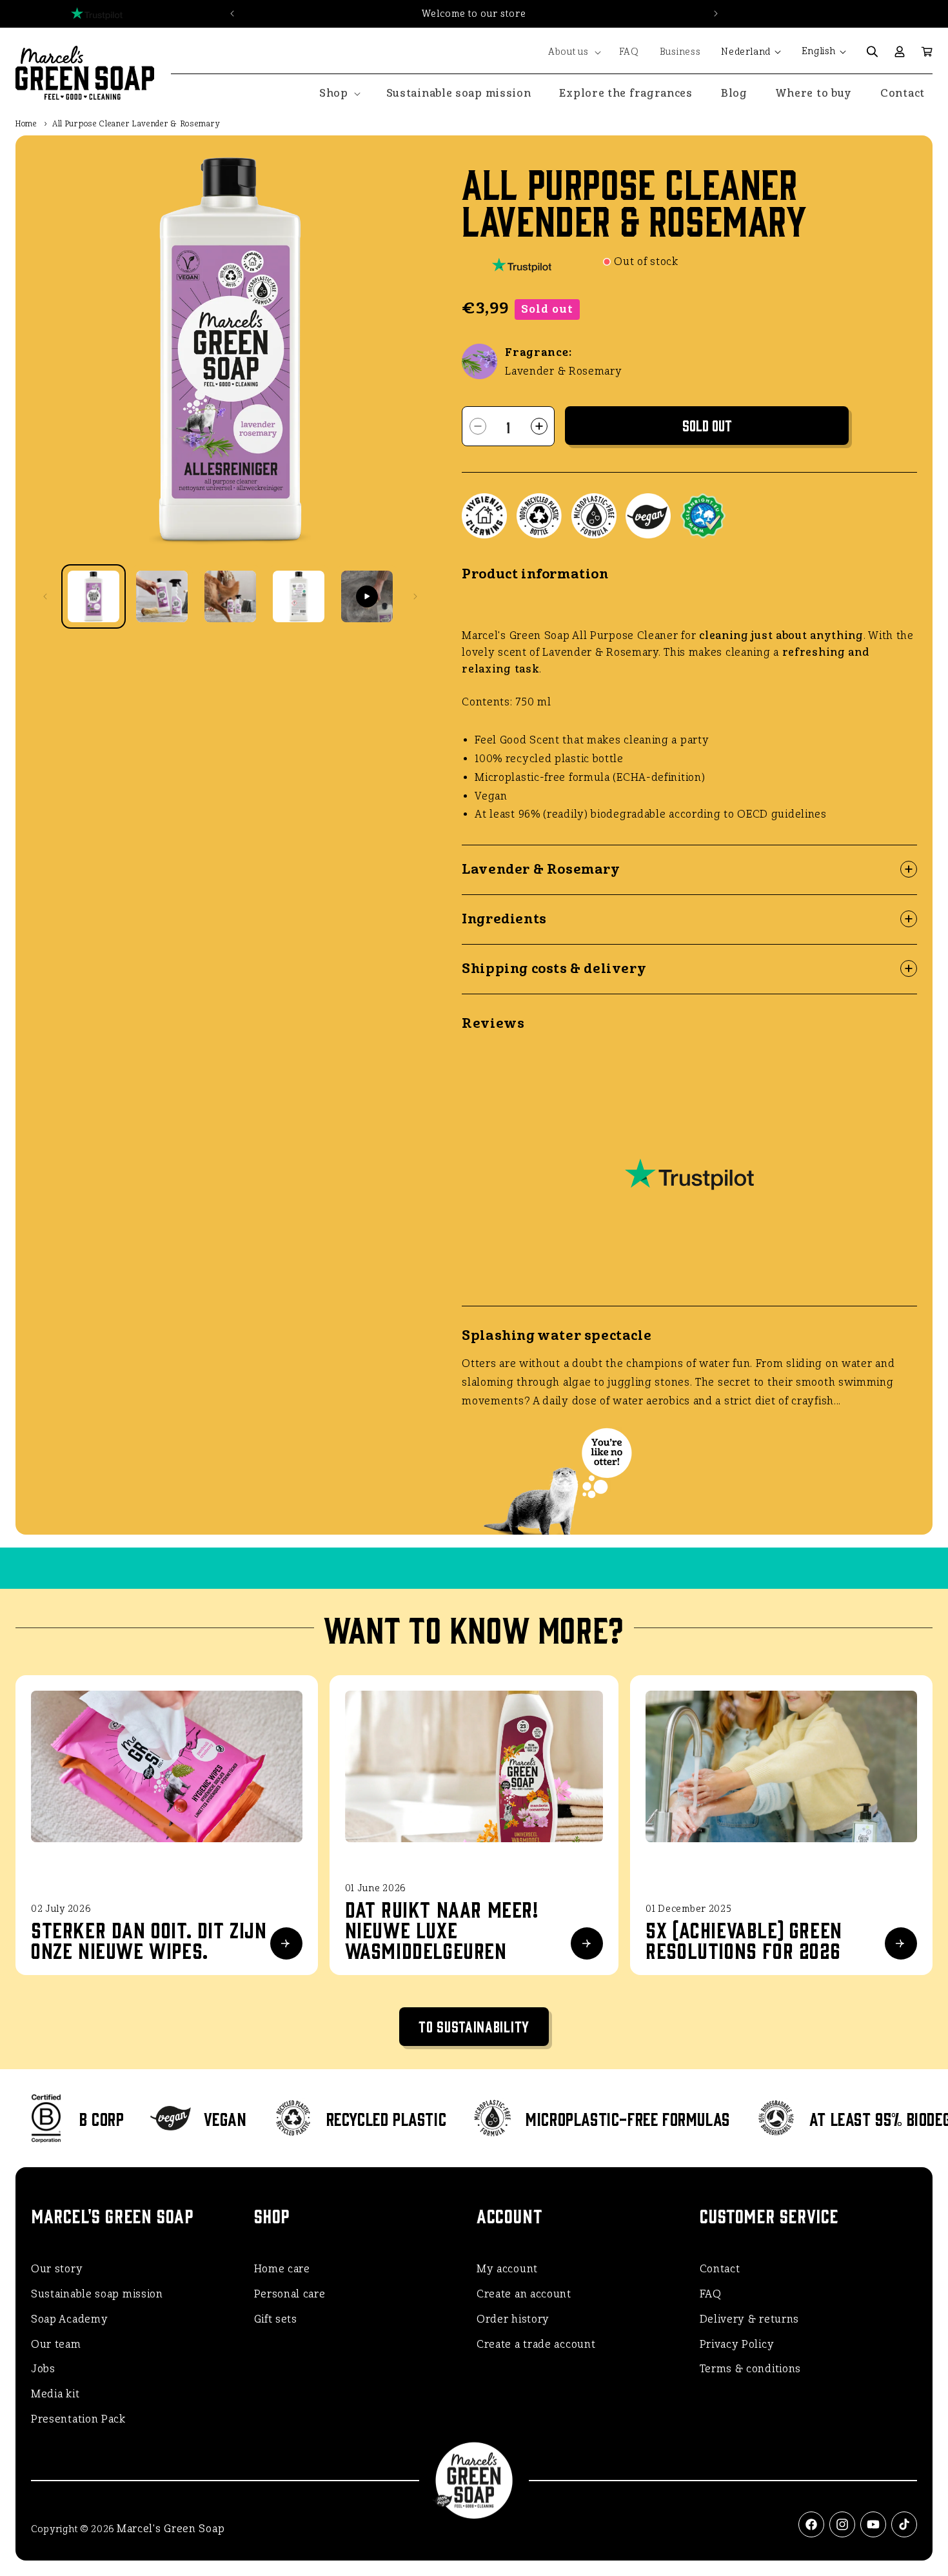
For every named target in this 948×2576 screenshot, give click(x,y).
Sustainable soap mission (97, 2294)
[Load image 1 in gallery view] (94, 596)
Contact (720, 2269)
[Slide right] (415, 596)
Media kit (55, 2394)
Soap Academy (69, 2319)
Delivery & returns (750, 2319)
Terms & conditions (751, 2369)
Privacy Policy (737, 2344)
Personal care (290, 2294)
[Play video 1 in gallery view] (367, 596)
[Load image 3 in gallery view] (230, 596)
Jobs (43, 2369)
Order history (513, 2319)
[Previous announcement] (232, 14)
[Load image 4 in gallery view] (299, 596)
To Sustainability (474, 2026)
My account (507, 2269)
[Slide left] (45, 596)
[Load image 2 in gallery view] (162, 596)
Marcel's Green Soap (171, 2529)
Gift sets (276, 2319)
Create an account (524, 2294)
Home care (282, 2269)
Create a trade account (536, 2344)
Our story (57, 2269)
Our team (56, 2344)
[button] (573, 52)
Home (26, 124)
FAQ (711, 2294)
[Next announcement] (716, 14)
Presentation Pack (78, 2419)
